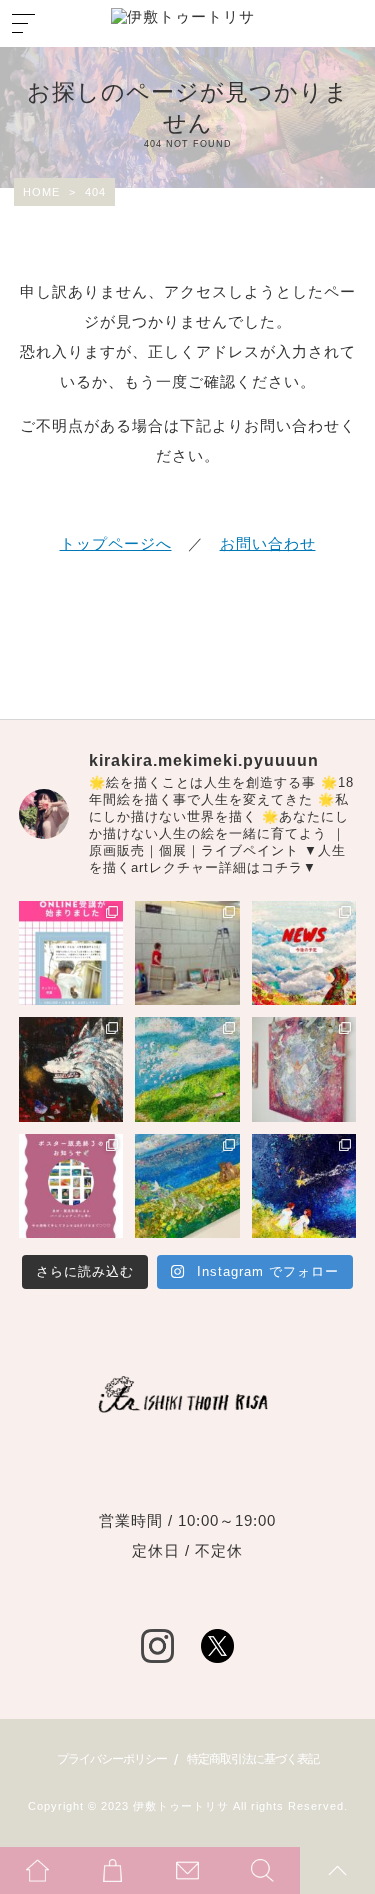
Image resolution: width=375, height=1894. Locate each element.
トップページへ (116, 543)
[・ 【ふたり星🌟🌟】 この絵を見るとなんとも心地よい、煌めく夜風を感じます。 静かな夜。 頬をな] (304, 1186)
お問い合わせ (268, 543)
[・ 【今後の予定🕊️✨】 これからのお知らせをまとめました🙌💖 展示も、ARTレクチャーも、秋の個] (304, 953)
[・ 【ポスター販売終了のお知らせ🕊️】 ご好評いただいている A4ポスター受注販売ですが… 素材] (71, 1186)
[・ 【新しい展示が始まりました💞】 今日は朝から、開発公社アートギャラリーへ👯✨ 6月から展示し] (187, 953)
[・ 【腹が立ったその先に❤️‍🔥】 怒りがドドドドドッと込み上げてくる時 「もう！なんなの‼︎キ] (71, 1069)
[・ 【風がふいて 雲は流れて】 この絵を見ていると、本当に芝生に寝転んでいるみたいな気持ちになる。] (187, 1069)
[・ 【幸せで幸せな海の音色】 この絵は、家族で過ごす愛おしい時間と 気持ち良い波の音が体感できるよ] (187, 1186)
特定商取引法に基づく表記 (253, 1759)
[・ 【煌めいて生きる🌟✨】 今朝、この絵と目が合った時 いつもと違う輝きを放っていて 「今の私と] (304, 1069)
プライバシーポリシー (112, 1759)
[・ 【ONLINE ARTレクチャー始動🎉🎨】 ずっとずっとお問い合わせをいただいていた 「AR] (71, 953)
